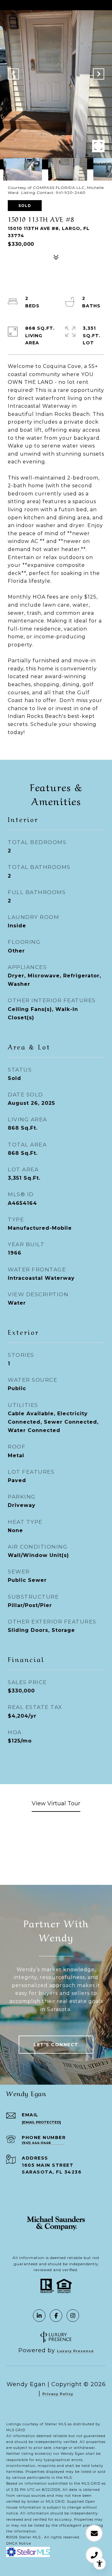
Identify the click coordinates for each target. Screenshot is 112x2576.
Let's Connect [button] (56, 2045)
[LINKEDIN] (39, 2316)
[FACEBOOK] (56, 2316)
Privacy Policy (58, 2394)
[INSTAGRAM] (73, 2316)
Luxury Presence (75, 2351)
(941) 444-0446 (36, 2143)
